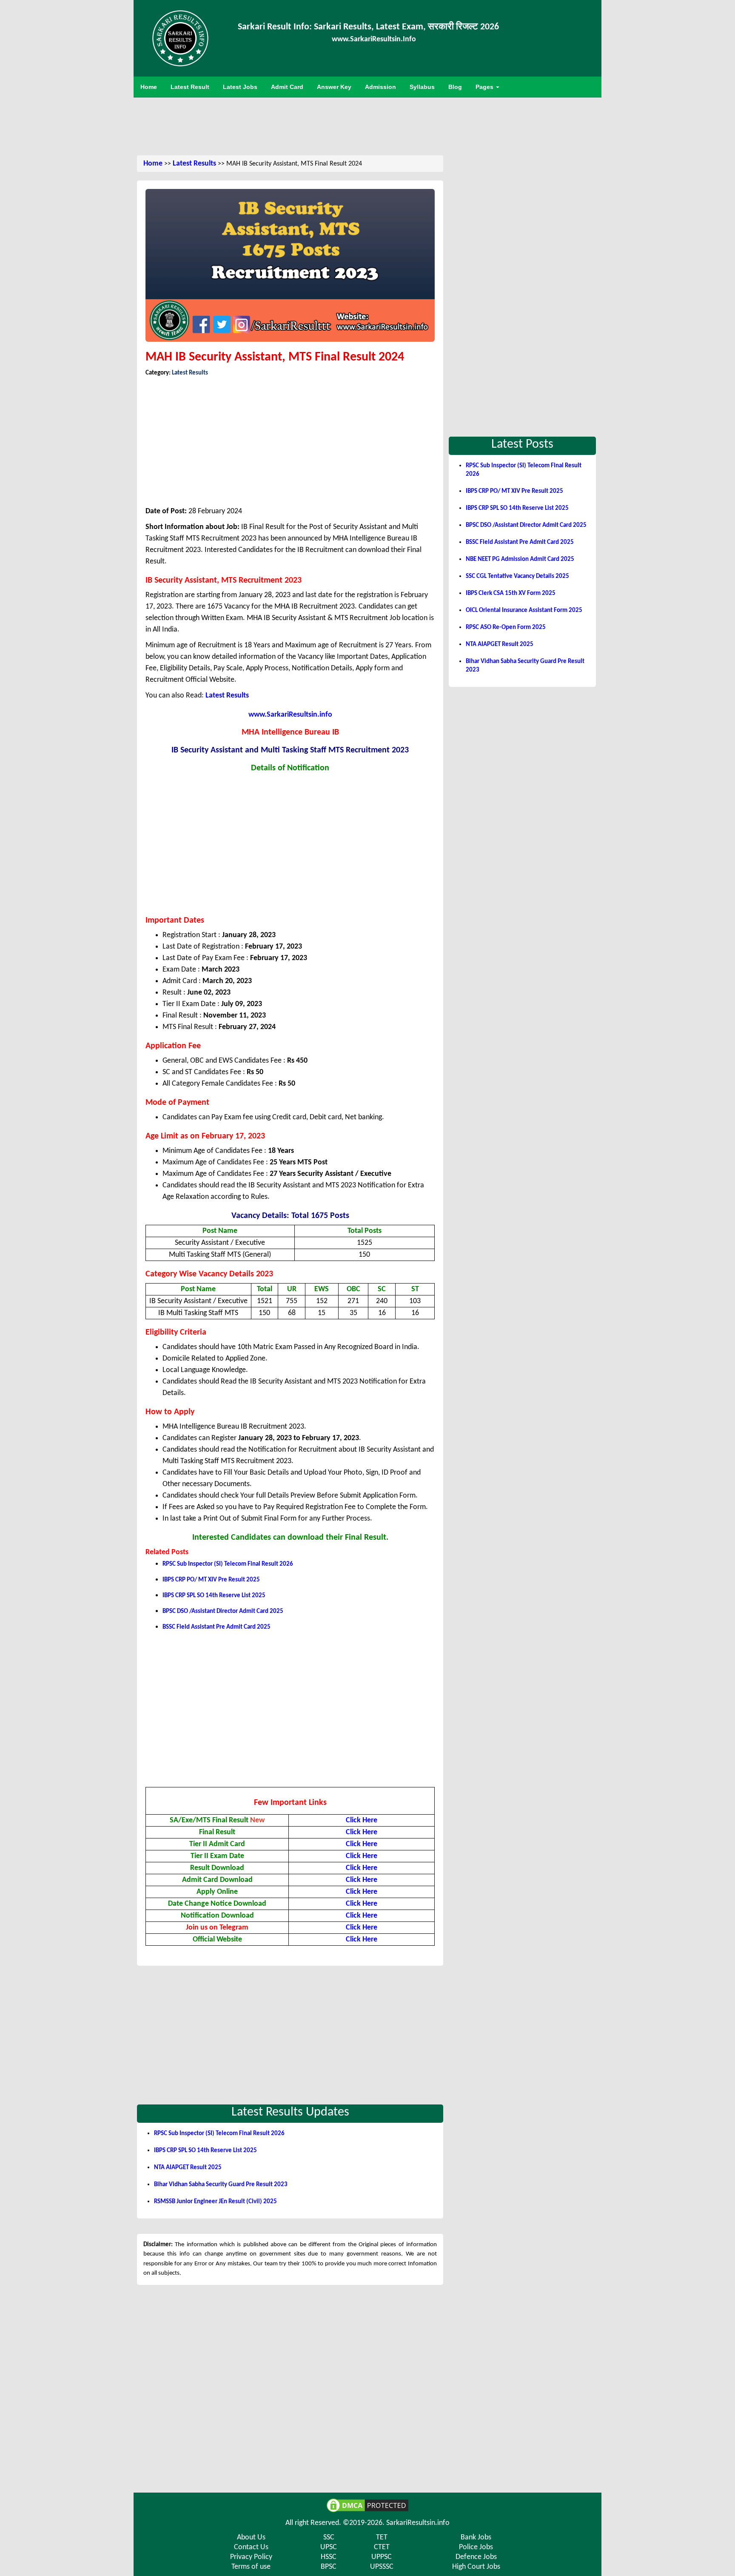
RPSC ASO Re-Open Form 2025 (506, 628)
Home (153, 164)
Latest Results (194, 164)
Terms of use (251, 2567)
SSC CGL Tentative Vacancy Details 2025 (517, 576)
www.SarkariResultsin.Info (374, 39)
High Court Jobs (476, 2567)
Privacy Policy (251, 2557)
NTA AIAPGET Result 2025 (188, 2168)
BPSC (329, 2567)
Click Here (362, 1844)
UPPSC (382, 2557)
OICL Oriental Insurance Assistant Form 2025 (524, 610)
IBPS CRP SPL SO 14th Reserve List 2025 (214, 1596)
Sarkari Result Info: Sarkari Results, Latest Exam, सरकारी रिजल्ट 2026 (368, 27)
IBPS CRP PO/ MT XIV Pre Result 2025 (211, 1580)
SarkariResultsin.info (418, 2523)
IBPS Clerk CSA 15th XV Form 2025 (511, 593)
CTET (382, 2547)
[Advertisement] (367, 125)
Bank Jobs (476, 2537)
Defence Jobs (476, 2557)
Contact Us (251, 2547)
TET (382, 2537)
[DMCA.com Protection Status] (367, 2505)
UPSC (329, 2547)
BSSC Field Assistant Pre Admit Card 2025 (217, 1627)
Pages (485, 87)
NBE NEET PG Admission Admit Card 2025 (520, 559)
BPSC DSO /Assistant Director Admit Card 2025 (223, 1611)
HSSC (329, 2557)
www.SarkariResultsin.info (290, 715)
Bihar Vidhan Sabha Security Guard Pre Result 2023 (221, 2185)
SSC (329, 2537)
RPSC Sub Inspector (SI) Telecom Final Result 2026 (228, 1564)
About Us (251, 2537)
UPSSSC (382, 2567)
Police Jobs (476, 2547)
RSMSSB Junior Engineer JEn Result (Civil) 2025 (215, 2202)
